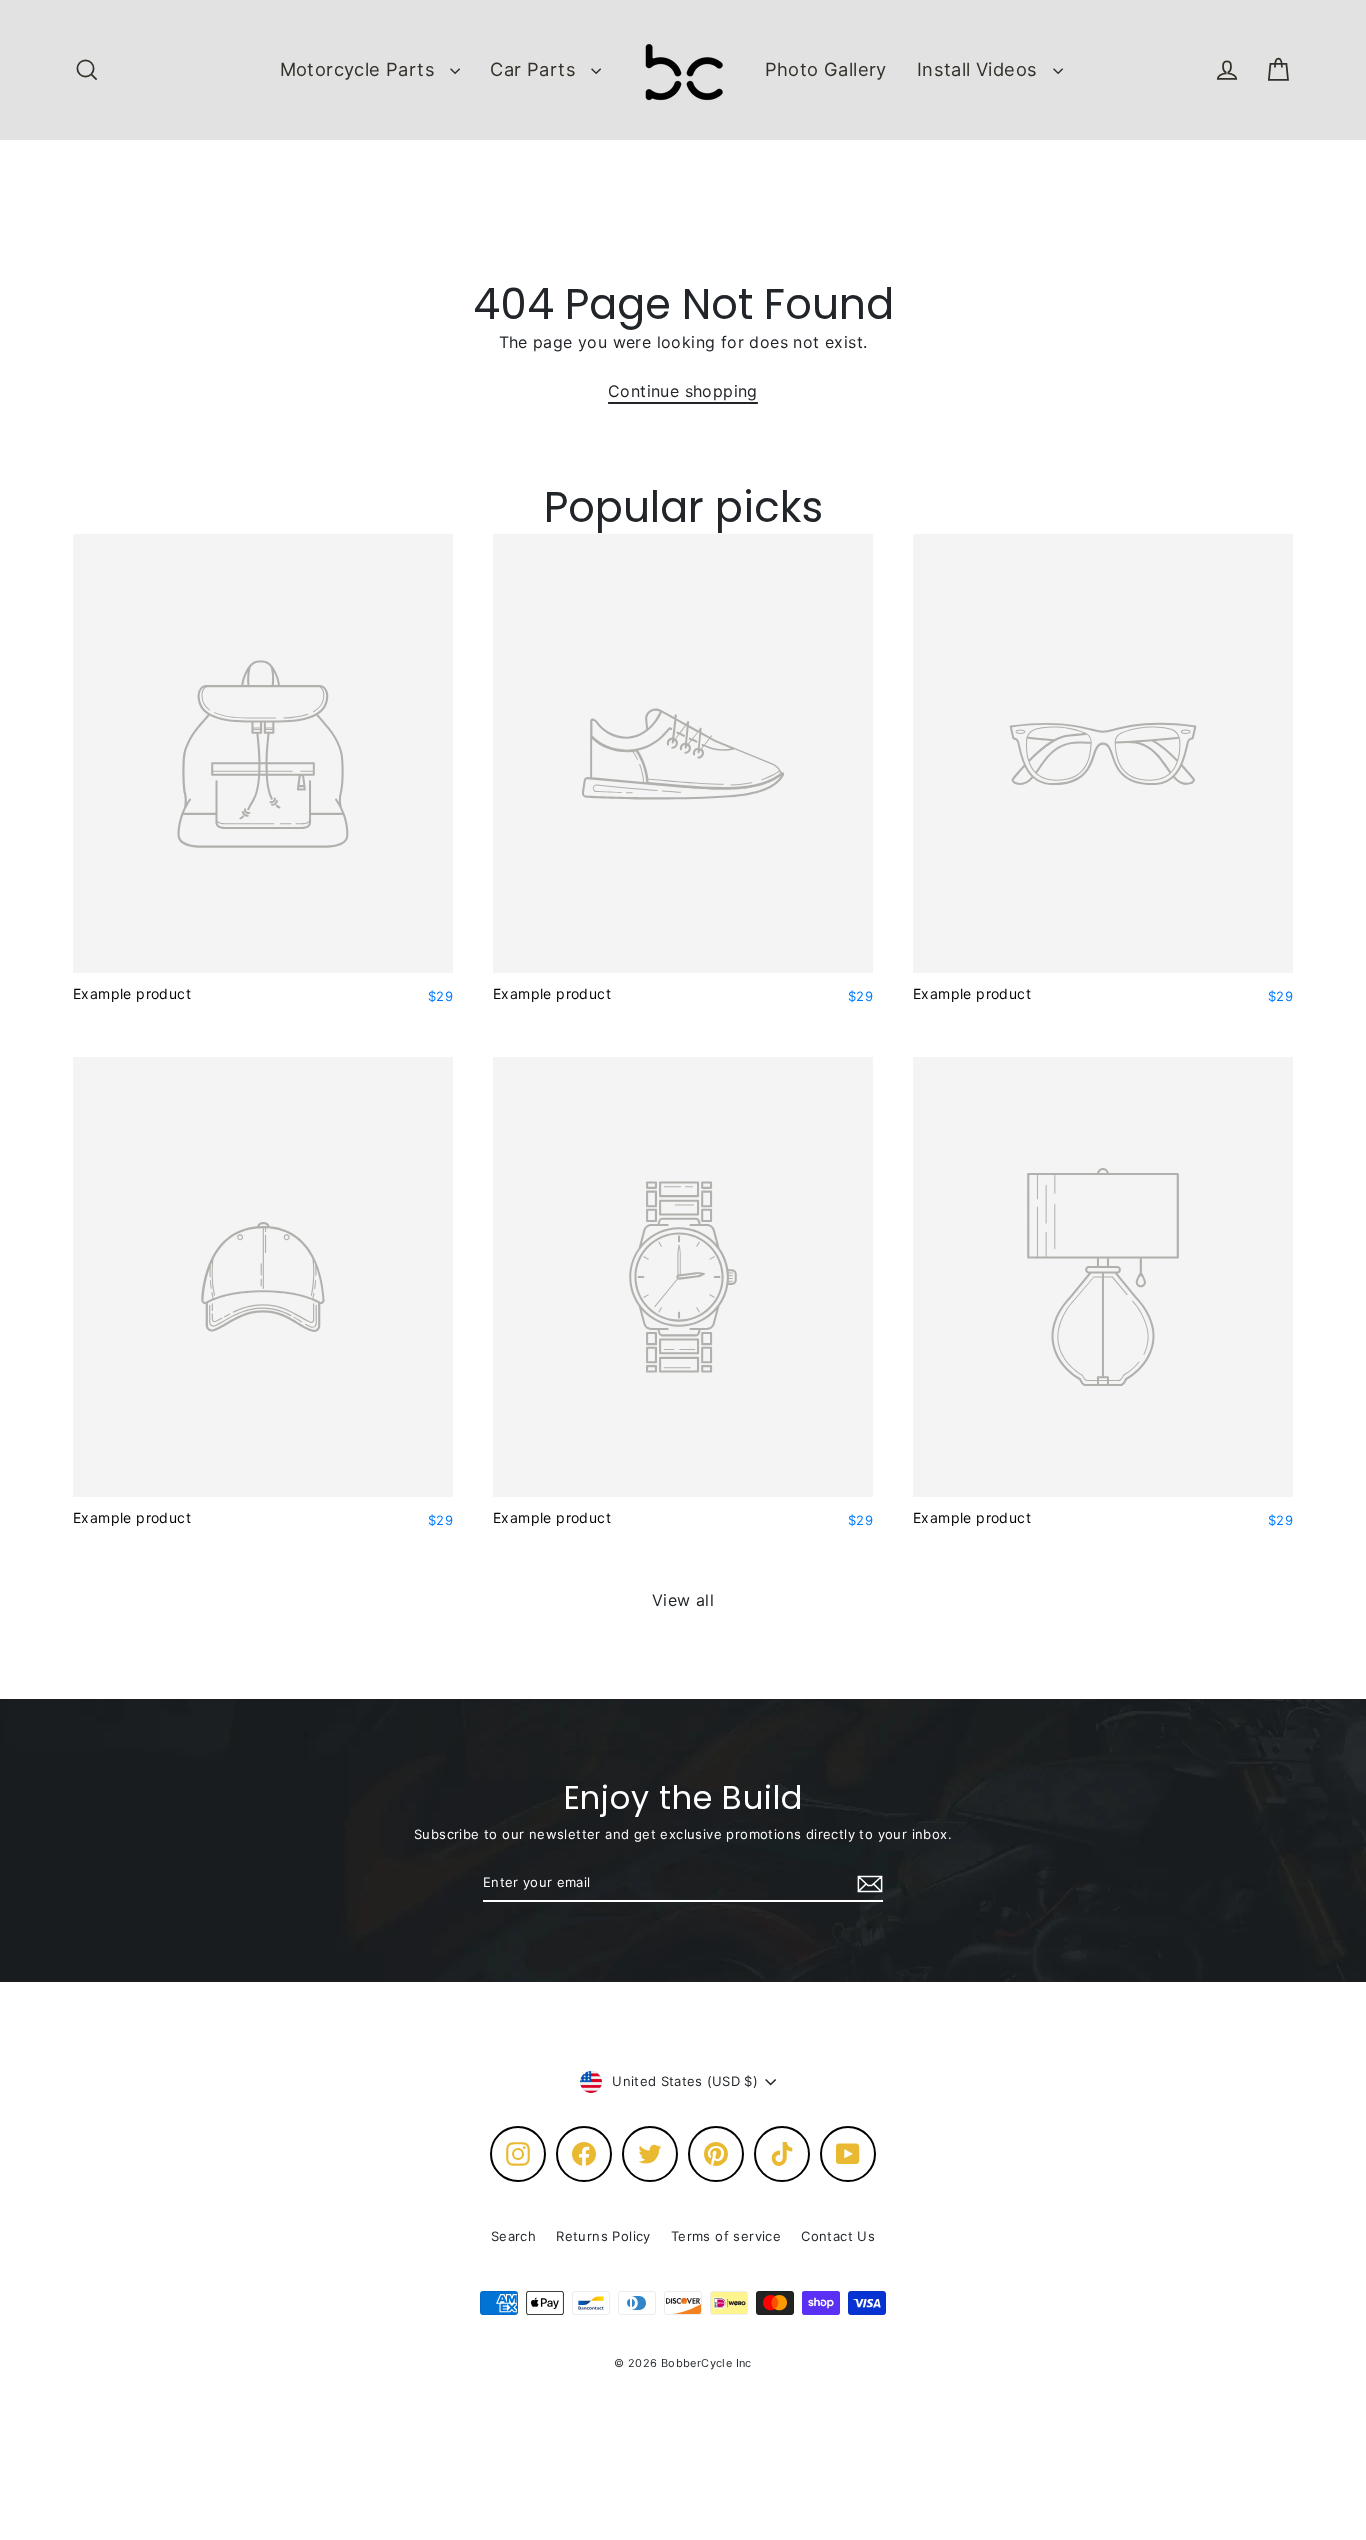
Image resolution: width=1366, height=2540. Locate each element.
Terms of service (726, 2236)
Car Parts (535, 69)
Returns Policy (603, 2236)
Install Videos (980, 69)
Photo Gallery (826, 69)
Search (513, 2236)
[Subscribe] (867, 1884)
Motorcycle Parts (360, 69)
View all (683, 1600)
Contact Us (838, 2236)
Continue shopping (683, 391)
